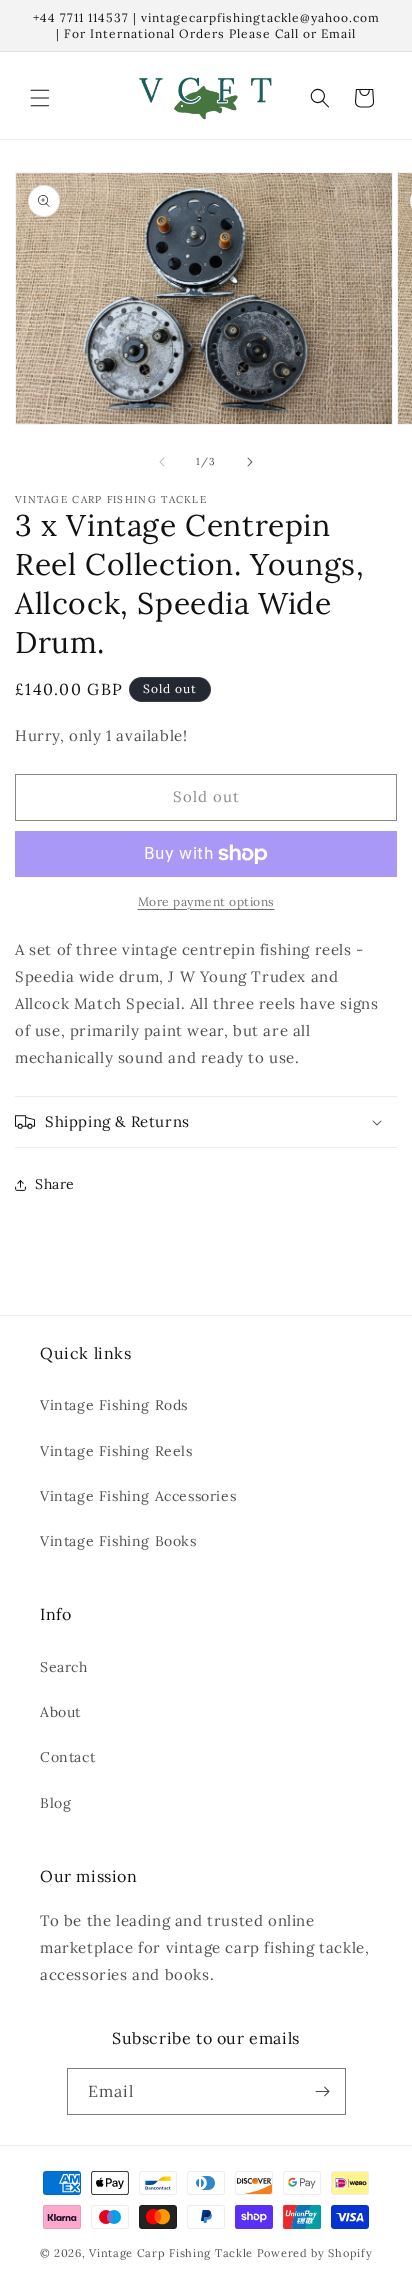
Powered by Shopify (315, 2253)
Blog (55, 1803)
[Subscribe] (323, 2091)
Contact (67, 1757)
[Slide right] (250, 462)
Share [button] (55, 1184)
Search (64, 1667)
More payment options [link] (206, 901)
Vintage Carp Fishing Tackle (171, 2253)
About (60, 1712)
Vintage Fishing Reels (116, 1451)
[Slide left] (162, 462)
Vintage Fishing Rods (114, 1405)
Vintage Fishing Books (118, 1541)
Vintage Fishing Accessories (138, 1496)
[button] (40, 98)
